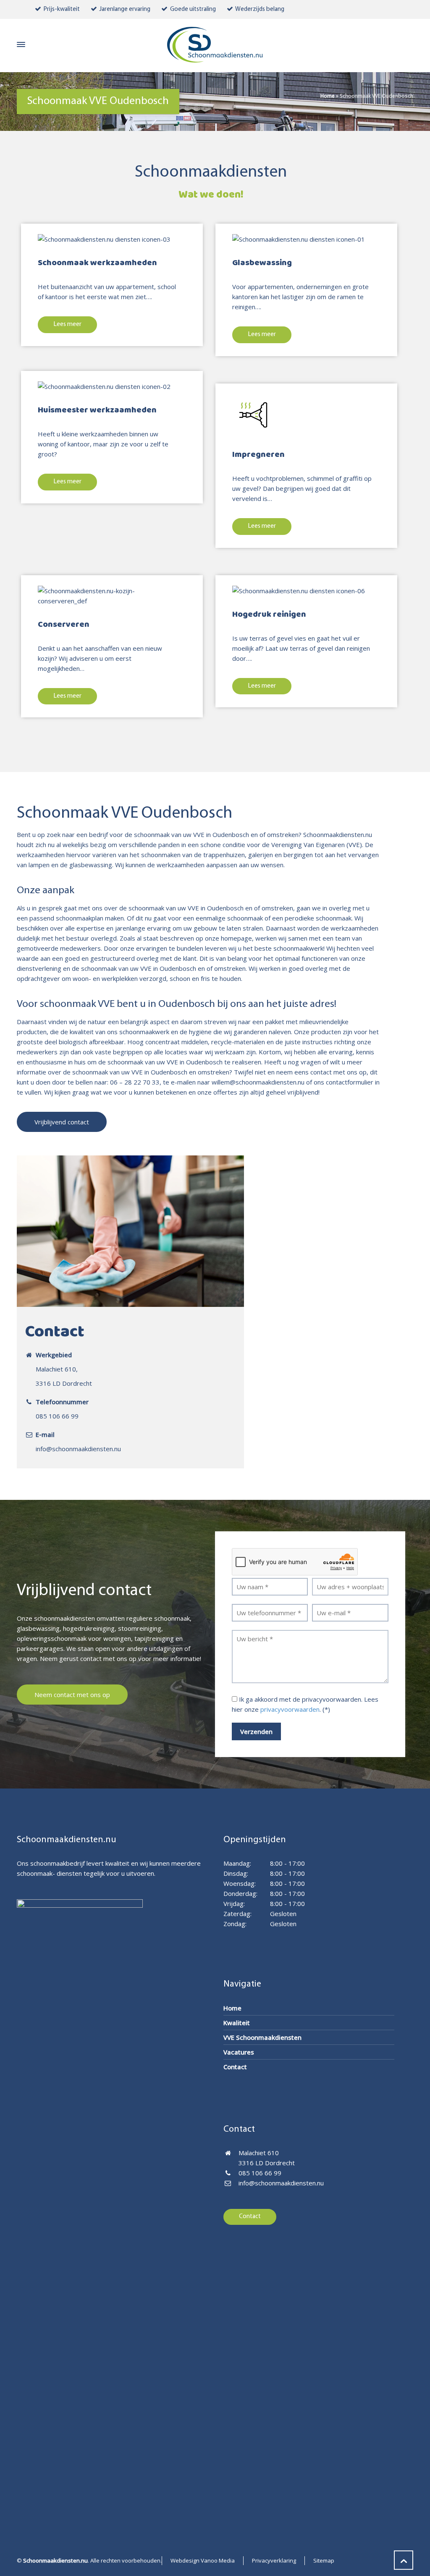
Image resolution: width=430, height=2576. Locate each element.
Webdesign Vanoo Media (203, 2560)
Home (328, 96)
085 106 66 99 (57, 1416)
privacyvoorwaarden (290, 1709)
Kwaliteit (237, 2023)
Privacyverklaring (274, 2560)
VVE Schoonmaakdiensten (262, 2037)
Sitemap (324, 2560)
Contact (235, 2067)
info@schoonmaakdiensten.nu (78, 1449)
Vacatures (239, 2052)
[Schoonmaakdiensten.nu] (215, 45)
